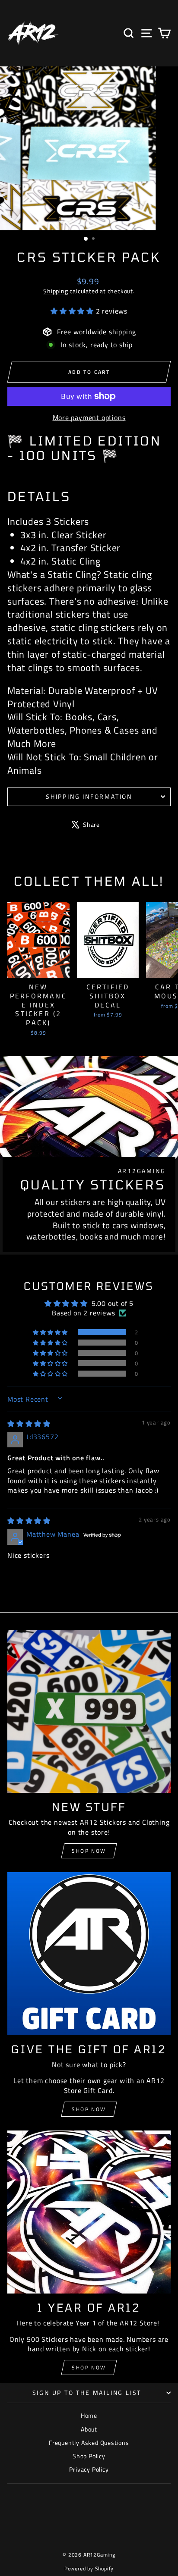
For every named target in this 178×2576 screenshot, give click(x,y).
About (89, 2429)
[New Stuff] (89, 1711)
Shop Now (89, 1851)
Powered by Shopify (89, 2568)
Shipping (56, 291)
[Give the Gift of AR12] (89, 1954)
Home (89, 2415)
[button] (73, 311)
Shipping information (89, 796)
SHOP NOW (89, 2109)
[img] (29, 1424)
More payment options (89, 417)
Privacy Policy (89, 2469)
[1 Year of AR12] (89, 2212)
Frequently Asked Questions (89, 2443)
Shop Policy (89, 2456)
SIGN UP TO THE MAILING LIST (87, 2392)
